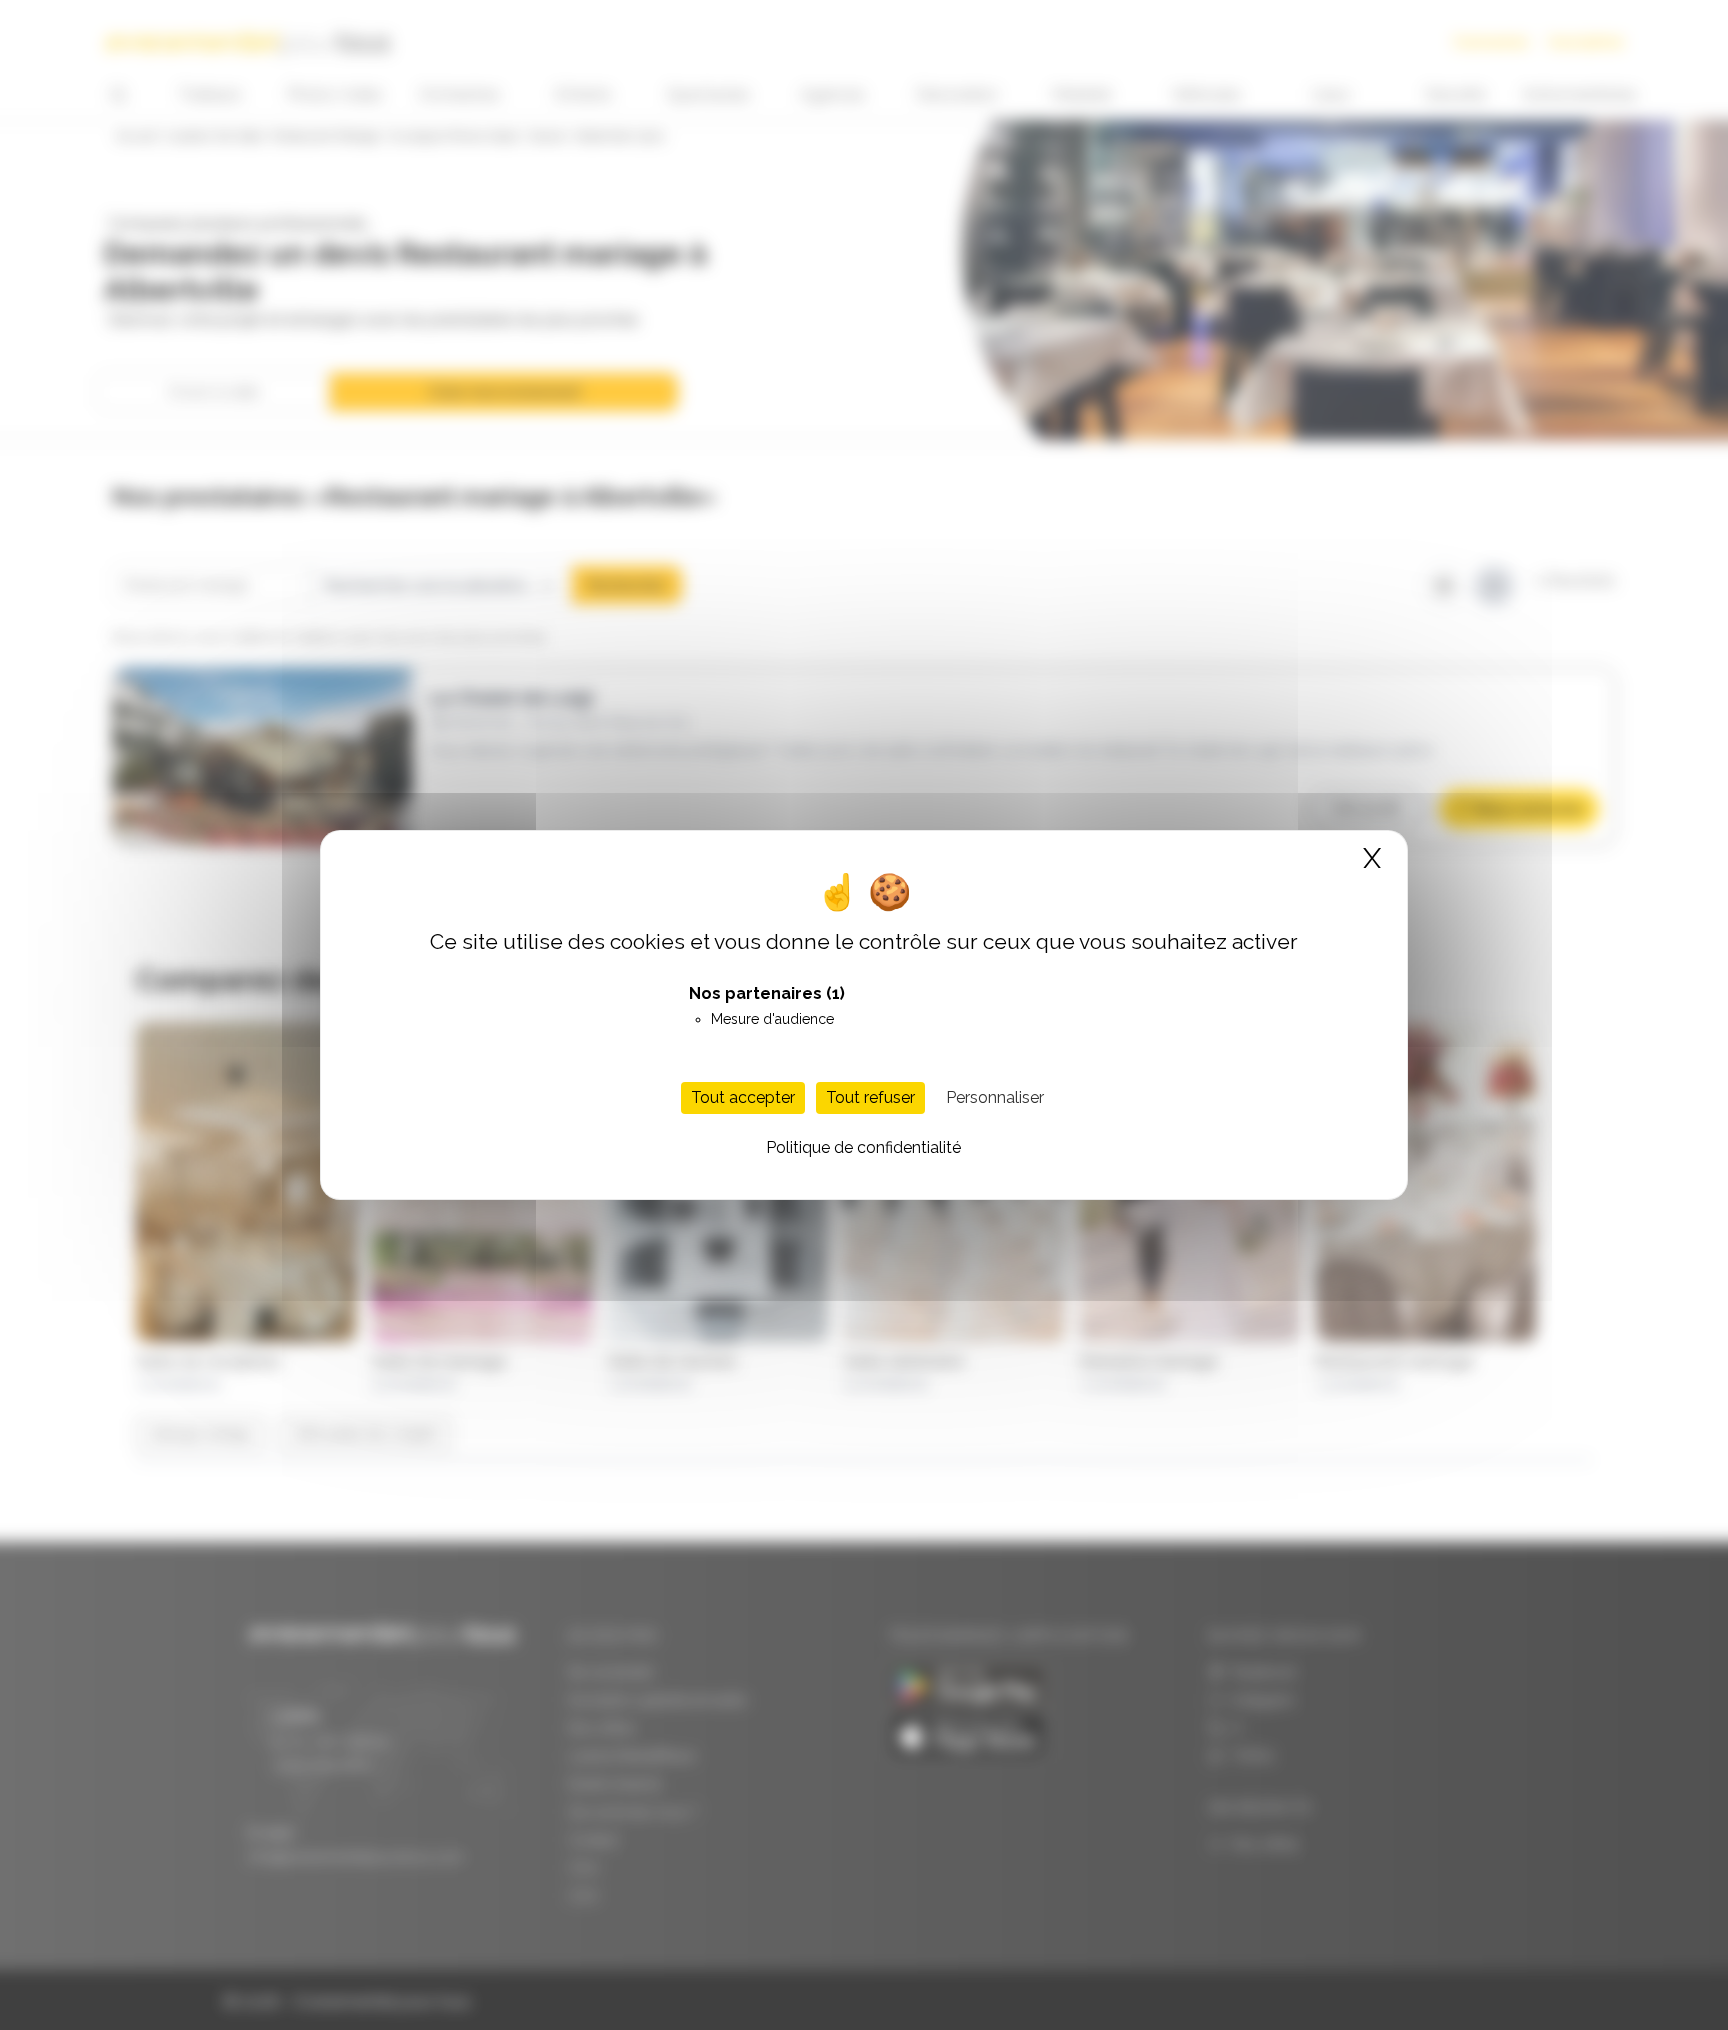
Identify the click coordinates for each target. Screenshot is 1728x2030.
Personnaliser (995, 1097)
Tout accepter (743, 1097)
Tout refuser (870, 1097)
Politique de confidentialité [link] (863, 1147)
